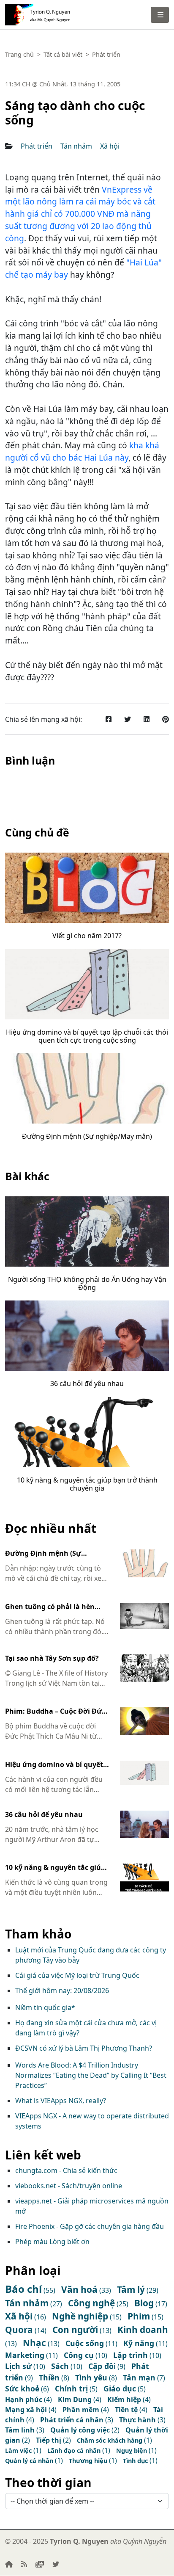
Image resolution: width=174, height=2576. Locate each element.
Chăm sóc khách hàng (110, 2440)
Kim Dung (75, 2399)
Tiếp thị (49, 2440)
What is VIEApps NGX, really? (61, 2101)
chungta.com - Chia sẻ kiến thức (66, 2170)
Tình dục (135, 2461)
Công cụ (79, 2355)
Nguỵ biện (132, 2450)
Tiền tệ (126, 2410)
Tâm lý (131, 2289)
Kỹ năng (139, 2343)
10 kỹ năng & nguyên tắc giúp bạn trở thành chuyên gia (87, 1484)
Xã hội (110, 146)
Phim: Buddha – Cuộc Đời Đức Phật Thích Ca (55, 1712)
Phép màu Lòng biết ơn (52, 2242)
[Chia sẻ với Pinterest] (166, 719)
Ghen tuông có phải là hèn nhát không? (50, 1607)
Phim (139, 2316)
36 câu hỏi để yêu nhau (87, 1383)
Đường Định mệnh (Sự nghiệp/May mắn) (87, 1136)
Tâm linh (20, 2430)
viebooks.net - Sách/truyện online (69, 2186)
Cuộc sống (85, 2343)
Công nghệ (91, 2303)
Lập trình (130, 2355)
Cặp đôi (102, 2366)
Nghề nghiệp (80, 2316)
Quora (19, 2330)
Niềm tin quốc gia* (45, 2007)
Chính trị (71, 2388)
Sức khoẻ (22, 2388)
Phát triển (37, 146)
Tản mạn (139, 2377)
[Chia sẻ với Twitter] (128, 719)
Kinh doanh (143, 2330)
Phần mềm (81, 2410)
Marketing (25, 2355)
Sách (60, 2366)
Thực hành (137, 2420)
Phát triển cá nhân (72, 2420)
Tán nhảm (76, 146)
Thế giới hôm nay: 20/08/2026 (62, 1991)
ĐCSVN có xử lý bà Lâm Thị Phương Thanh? (84, 2048)
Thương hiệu (88, 2461)
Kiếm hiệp (124, 2399)
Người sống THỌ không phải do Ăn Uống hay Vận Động (87, 1283)
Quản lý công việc (80, 2430)
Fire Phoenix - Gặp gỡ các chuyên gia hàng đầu (90, 2226)
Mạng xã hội (26, 2410)
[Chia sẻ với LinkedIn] (147, 719)
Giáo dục (120, 2388)
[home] (9, 2564)
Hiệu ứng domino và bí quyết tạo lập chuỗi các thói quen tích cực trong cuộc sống (87, 1036)
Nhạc (34, 2343)
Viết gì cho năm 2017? (87, 936)
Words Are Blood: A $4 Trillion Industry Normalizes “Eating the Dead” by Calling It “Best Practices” (91, 2075)
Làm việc (18, 2450)
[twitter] (56, 2564)
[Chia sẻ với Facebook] (109, 719)
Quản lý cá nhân (29, 2461)
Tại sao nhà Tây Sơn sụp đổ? (52, 1659)
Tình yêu (91, 2377)
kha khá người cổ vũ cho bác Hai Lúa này (82, 451)
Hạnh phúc (24, 2399)
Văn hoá (79, 2289)
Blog (144, 2303)
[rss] (24, 2564)
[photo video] (40, 2564)
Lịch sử (18, 2366)
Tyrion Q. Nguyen (53, 12)
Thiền (49, 2377)
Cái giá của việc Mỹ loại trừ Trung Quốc (77, 1975)
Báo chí (23, 2289)
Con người (75, 2330)
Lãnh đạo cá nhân (74, 2450)
